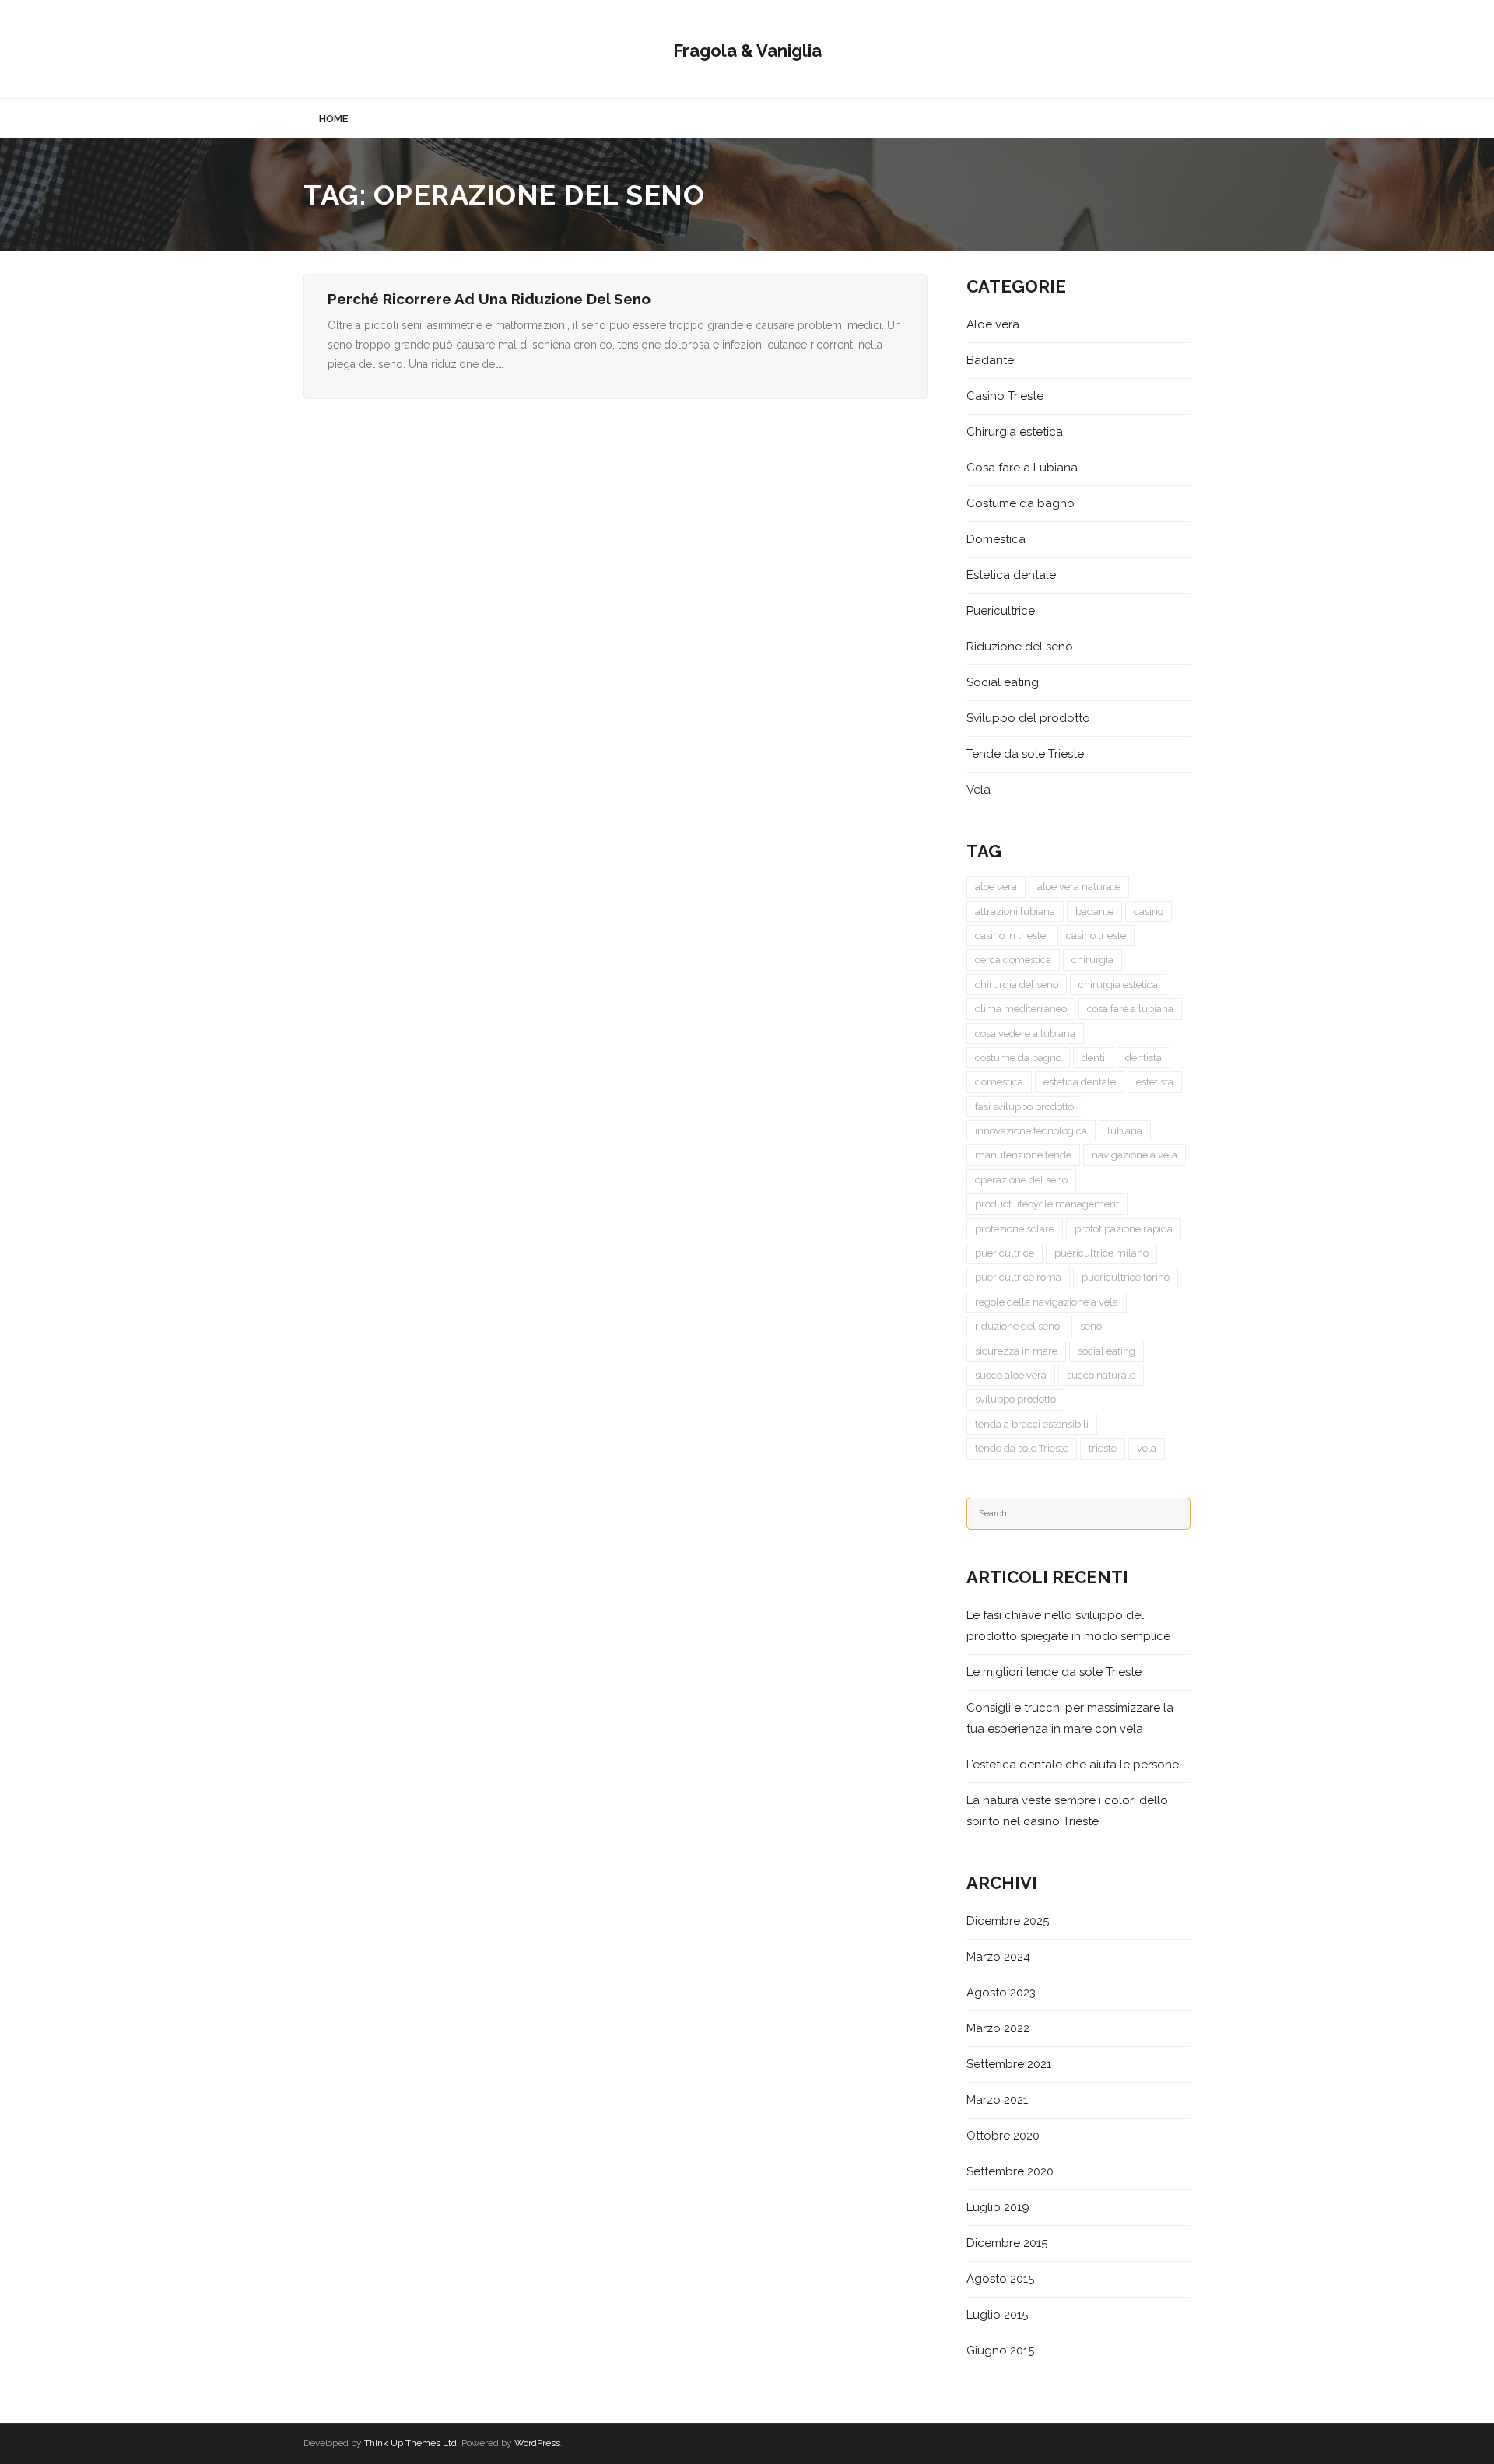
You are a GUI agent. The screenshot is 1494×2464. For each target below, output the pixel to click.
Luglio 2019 (998, 2207)
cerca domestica (1013, 960)
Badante (990, 360)
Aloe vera (993, 324)
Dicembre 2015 (1007, 2243)
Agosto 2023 (1001, 1993)
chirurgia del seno (1017, 985)
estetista (1155, 1082)
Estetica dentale (1011, 575)
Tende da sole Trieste (1025, 754)
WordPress (537, 2443)
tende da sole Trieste (1022, 1448)
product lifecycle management (1047, 1204)
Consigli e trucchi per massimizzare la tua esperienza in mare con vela (1070, 1718)
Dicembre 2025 (1008, 1921)
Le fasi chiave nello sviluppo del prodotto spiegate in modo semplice (1068, 1626)
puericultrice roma (1018, 1277)
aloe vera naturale (1079, 887)
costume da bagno (1018, 1058)
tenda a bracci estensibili (1032, 1424)
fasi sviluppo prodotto (1024, 1107)
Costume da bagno (1021, 503)
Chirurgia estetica (1015, 432)
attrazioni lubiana (1015, 911)
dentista (1143, 1058)
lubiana (1125, 1131)
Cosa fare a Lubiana (1022, 468)
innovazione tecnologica (1031, 1131)
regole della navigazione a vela (1047, 1302)
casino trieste (1096, 936)
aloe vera (996, 887)
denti (1093, 1058)
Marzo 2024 (998, 1957)
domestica (999, 1082)
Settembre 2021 (1009, 2064)
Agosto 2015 (1000, 2279)
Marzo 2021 (997, 2100)
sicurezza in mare (1016, 1351)
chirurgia (1092, 960)
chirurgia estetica (1118, 985)
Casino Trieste (1005, 396)
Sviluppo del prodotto (1028, 718)
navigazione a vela (1135, 1155)
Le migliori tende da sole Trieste (1054, 1672)
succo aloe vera (1011, 1375)
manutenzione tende (1023, 1155)
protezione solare (1015, 1229)
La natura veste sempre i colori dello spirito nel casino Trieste (1067, 1811)
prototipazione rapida (1124, 1229)
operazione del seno (1021, 1180)
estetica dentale (1080, 1082)
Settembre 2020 (1010, 2171)
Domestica (996, 539)
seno (1091, 1326)
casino (1149, 911)
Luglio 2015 (997, 2315)
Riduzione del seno (1020, 647)
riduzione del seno (1017, 1326)
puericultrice (1005, 1253)
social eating (1106, 1351)
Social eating (1003, 682)
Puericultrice (1001, 611)
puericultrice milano (1101, 1253)
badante (1094, 911)
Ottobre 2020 (1003, 2136)
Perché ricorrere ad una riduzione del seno (489, 299)
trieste (1103, 1448)
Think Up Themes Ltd (410, 2443)
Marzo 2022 (998, 2028)
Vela (978, 790)
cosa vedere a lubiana (1025, 1034)
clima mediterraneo (1021, 1009)
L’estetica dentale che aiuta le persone (1073, 1765)
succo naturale (1101, 1375)
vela (1147, 1448)
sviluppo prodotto (1015, 1399)
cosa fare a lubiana (1130, 1009)
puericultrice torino (1126, 1277)
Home (333, 119)
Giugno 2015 (1000, 2350)
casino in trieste (1010, 936)
